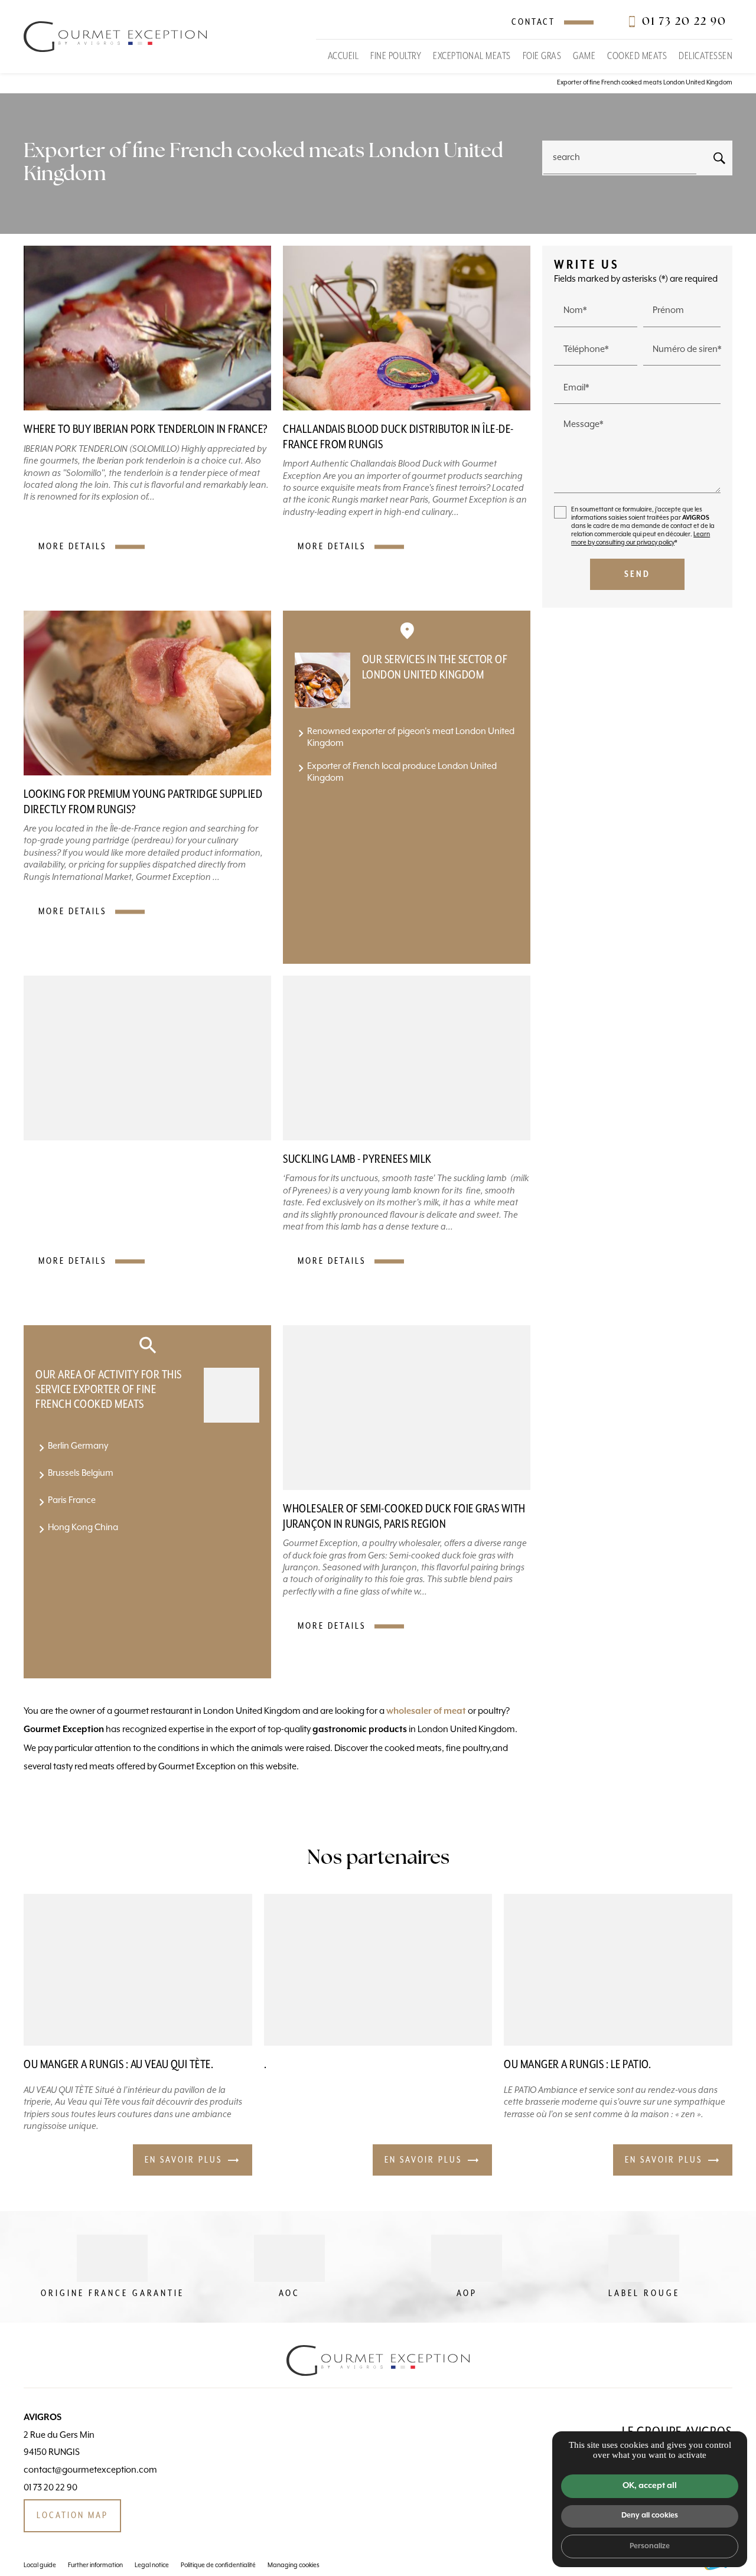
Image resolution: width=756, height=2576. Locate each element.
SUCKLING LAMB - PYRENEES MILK (357, 1160)
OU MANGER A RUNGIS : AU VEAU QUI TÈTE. (118, 2065)
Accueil (343, 56)
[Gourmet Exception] (115, 37)
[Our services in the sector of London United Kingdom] (322, 680)
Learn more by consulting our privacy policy (641, 539)
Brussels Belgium (81, 1473)
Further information (95, 2565)
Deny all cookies (650, 2515)
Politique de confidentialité (218, 2565)
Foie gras (542, 56)
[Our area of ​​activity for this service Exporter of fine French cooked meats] (232, 1395)
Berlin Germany (78, 1446)
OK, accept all (650, 2486)
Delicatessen (706, 56)
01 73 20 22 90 (684, 22)
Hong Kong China (83, 1527)
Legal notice (152, 2565)
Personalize (650, 2546)
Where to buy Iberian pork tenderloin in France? (146, 430)
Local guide (40, 2565)
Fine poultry (396, 56)
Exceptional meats (472, 56)
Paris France (72, 1500)
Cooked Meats (637, 56)
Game (584, 56)
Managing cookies (294, 2565)
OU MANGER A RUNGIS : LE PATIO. (577, 2065)
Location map (72, 2515)
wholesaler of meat (426, 1711)
